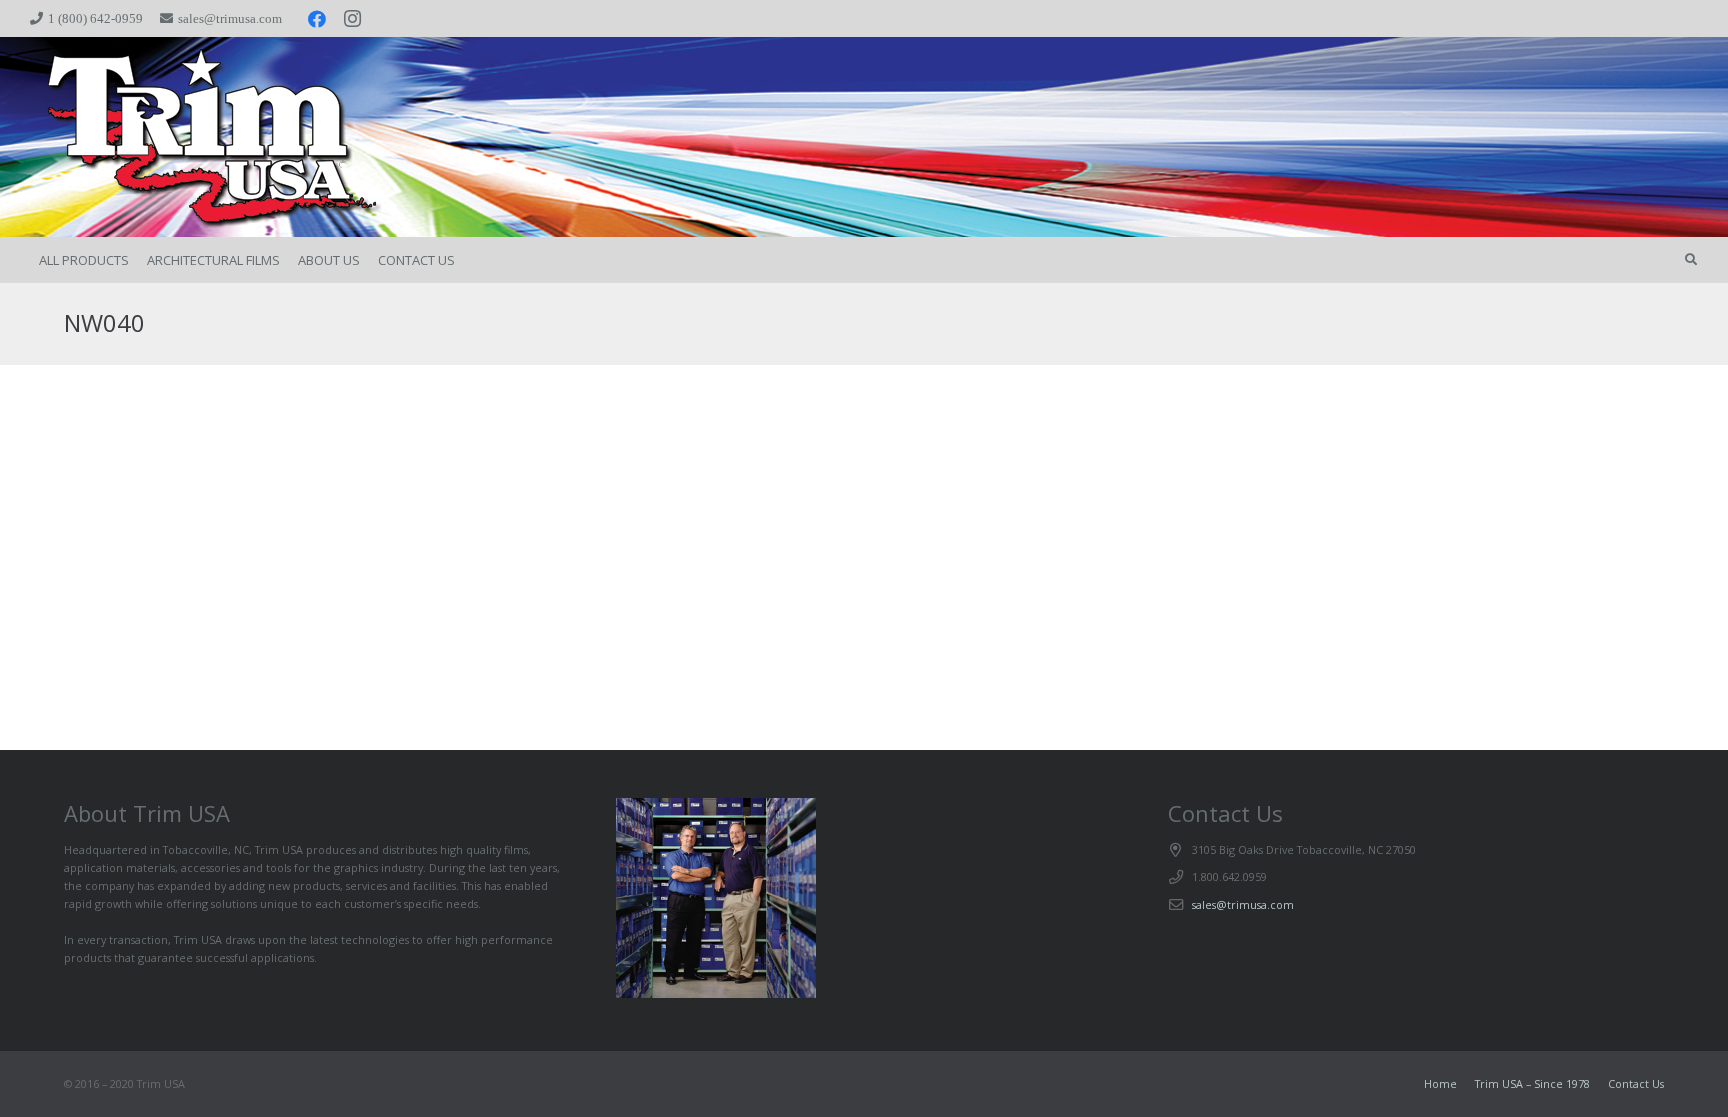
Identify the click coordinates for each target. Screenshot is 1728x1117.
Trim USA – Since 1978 (1532, 1083)
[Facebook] (317, 19)
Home (1440, 1083)
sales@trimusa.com (1243, 904)
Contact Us (1636, 1083)
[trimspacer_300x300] (182, 137)
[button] (1691, 260)
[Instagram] (353, 19)
